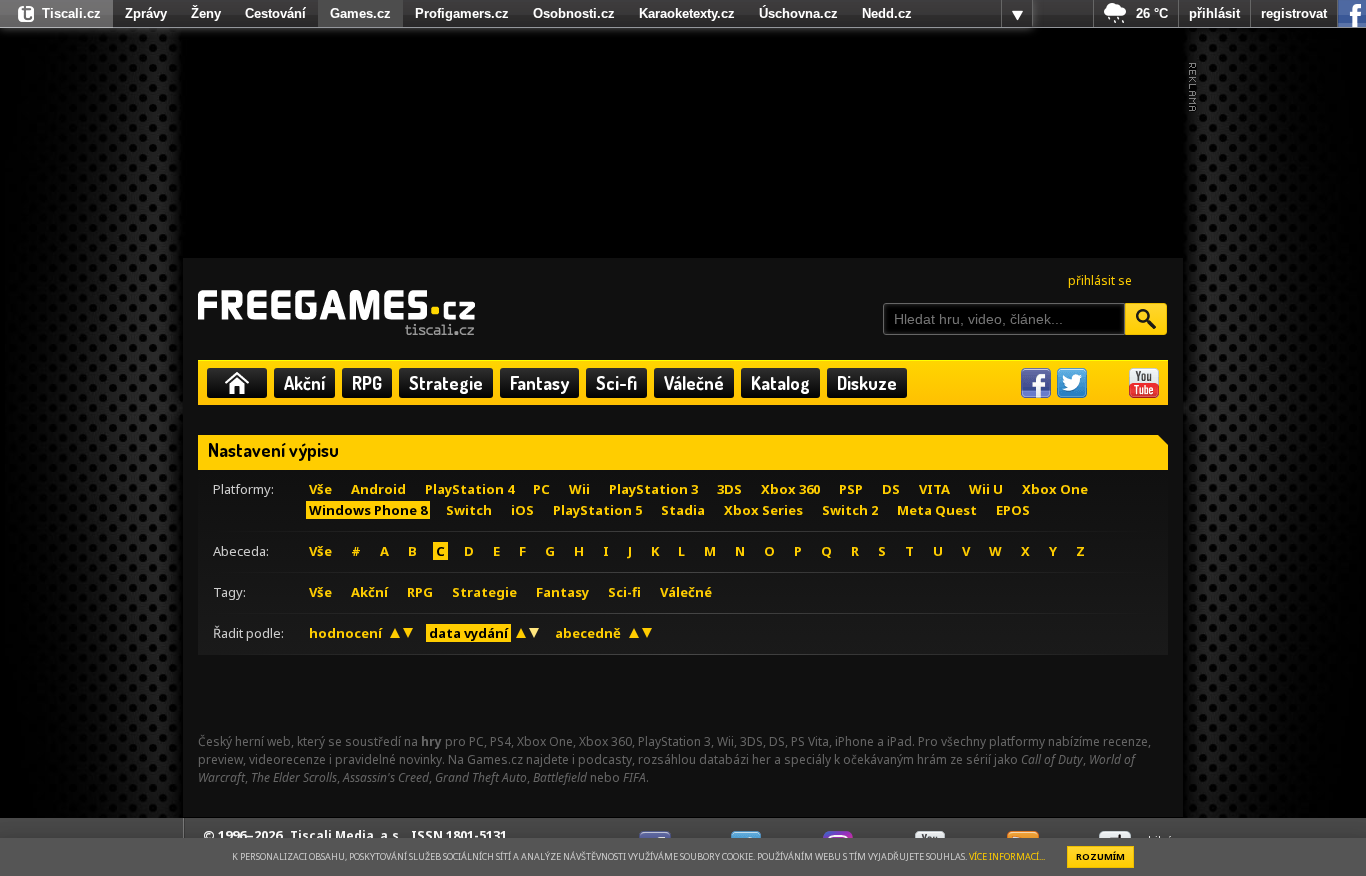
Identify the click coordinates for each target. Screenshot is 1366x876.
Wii (579, 489)
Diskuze (867, 383)
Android (378, 489)
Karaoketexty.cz (687, 13)
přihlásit (1214, 13)
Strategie (446, 383)
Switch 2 (850, 510)
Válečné (694, 383)
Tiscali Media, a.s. (346, 835)
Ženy (206, 13)
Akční (304, 383)
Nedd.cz (887, 13)
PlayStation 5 (597, 510)
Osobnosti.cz (574, 13)
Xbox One (1055, 489)
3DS (729, 489)
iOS (522, 510)
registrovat (1294, 13)
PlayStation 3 (653, 489)
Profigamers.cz (462, 13)
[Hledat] (1146, 319)
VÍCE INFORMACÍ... (1007, 856)
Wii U (986, 489)
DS (891, 489)
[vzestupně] (395, 633)
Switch (469, 510)
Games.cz (360, 13)
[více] (1017, 14)
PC (541, 489)
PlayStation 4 (469, 489)
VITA (934, 489)
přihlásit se (1100, 280)
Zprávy (146, 13)
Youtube (1144, 383)
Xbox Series (763, 510)
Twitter (1072, 383)
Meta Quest (937, 510)
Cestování (275, 13)
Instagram (1108, 383)
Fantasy (539, 383)
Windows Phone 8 (368, 510)
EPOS (1013, 510)
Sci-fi (616, 383)
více (1017, 14)
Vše (320, 489)
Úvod (237, 383)
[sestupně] (408, 633)
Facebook (1036, 383)
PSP (851, 489)
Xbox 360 (790, 489)
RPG (367, 383)
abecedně (588, 633)
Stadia (683, 510)
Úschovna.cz (798, 13)
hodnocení (345, 633)
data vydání (468, 633)
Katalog (780, 383)
